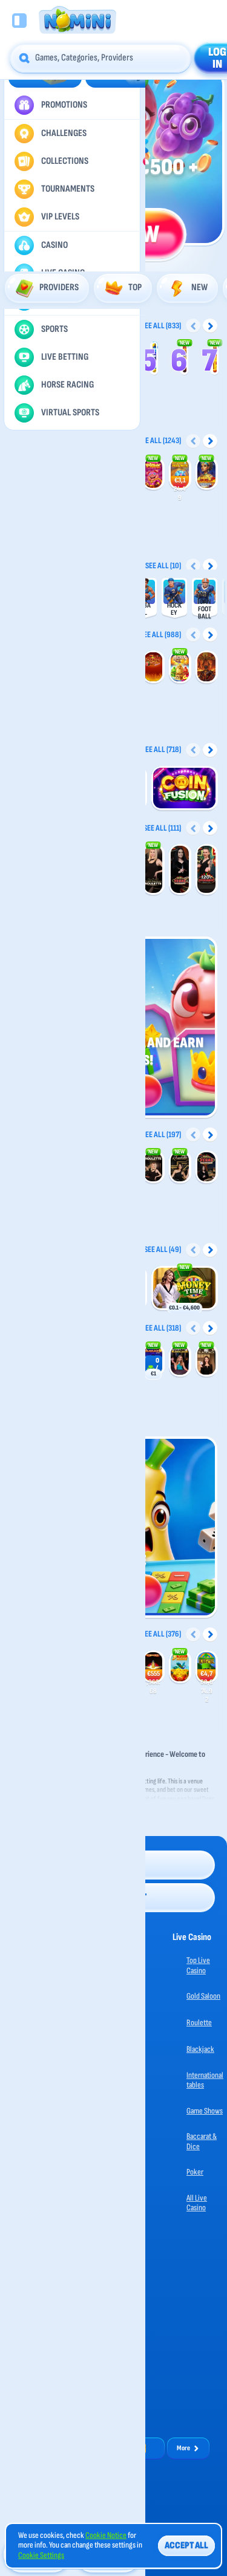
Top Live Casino (198, 1965)
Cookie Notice (106, 2535)
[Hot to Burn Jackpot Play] (153, 1667)
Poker (195, 2172)
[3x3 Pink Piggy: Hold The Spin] (153, 474)
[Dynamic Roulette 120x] (206, 870)
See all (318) (161, 1328)
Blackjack (200, 2049)
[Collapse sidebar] (19, 21)
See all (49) (163, 1249)
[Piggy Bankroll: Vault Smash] (180, 474)
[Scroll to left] (193, 326)
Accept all (186, 2545)
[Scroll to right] (210, 326)
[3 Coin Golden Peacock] (180, 1667)
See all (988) (160, 634)
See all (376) (161, 1634)
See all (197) (161, 1134)
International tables (205, 2080)
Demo (153, 479)
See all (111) (162, 828)
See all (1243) (160, 440)
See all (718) (161, 749)
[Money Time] (184, 1289)
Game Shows (205, 2111)
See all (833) (161, 326)
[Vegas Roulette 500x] (180, 870)
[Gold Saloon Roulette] (153, 870)
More (183, 2448)
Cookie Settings (41, 2555)
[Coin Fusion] (184, 789)
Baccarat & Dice (202, 2141)
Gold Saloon (203, 1996)
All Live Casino (197, 2203)
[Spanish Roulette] (180, 1167)
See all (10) (163, 566)
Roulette (199, 2023)
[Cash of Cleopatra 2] (206, 474)
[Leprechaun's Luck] (206, 1667)
